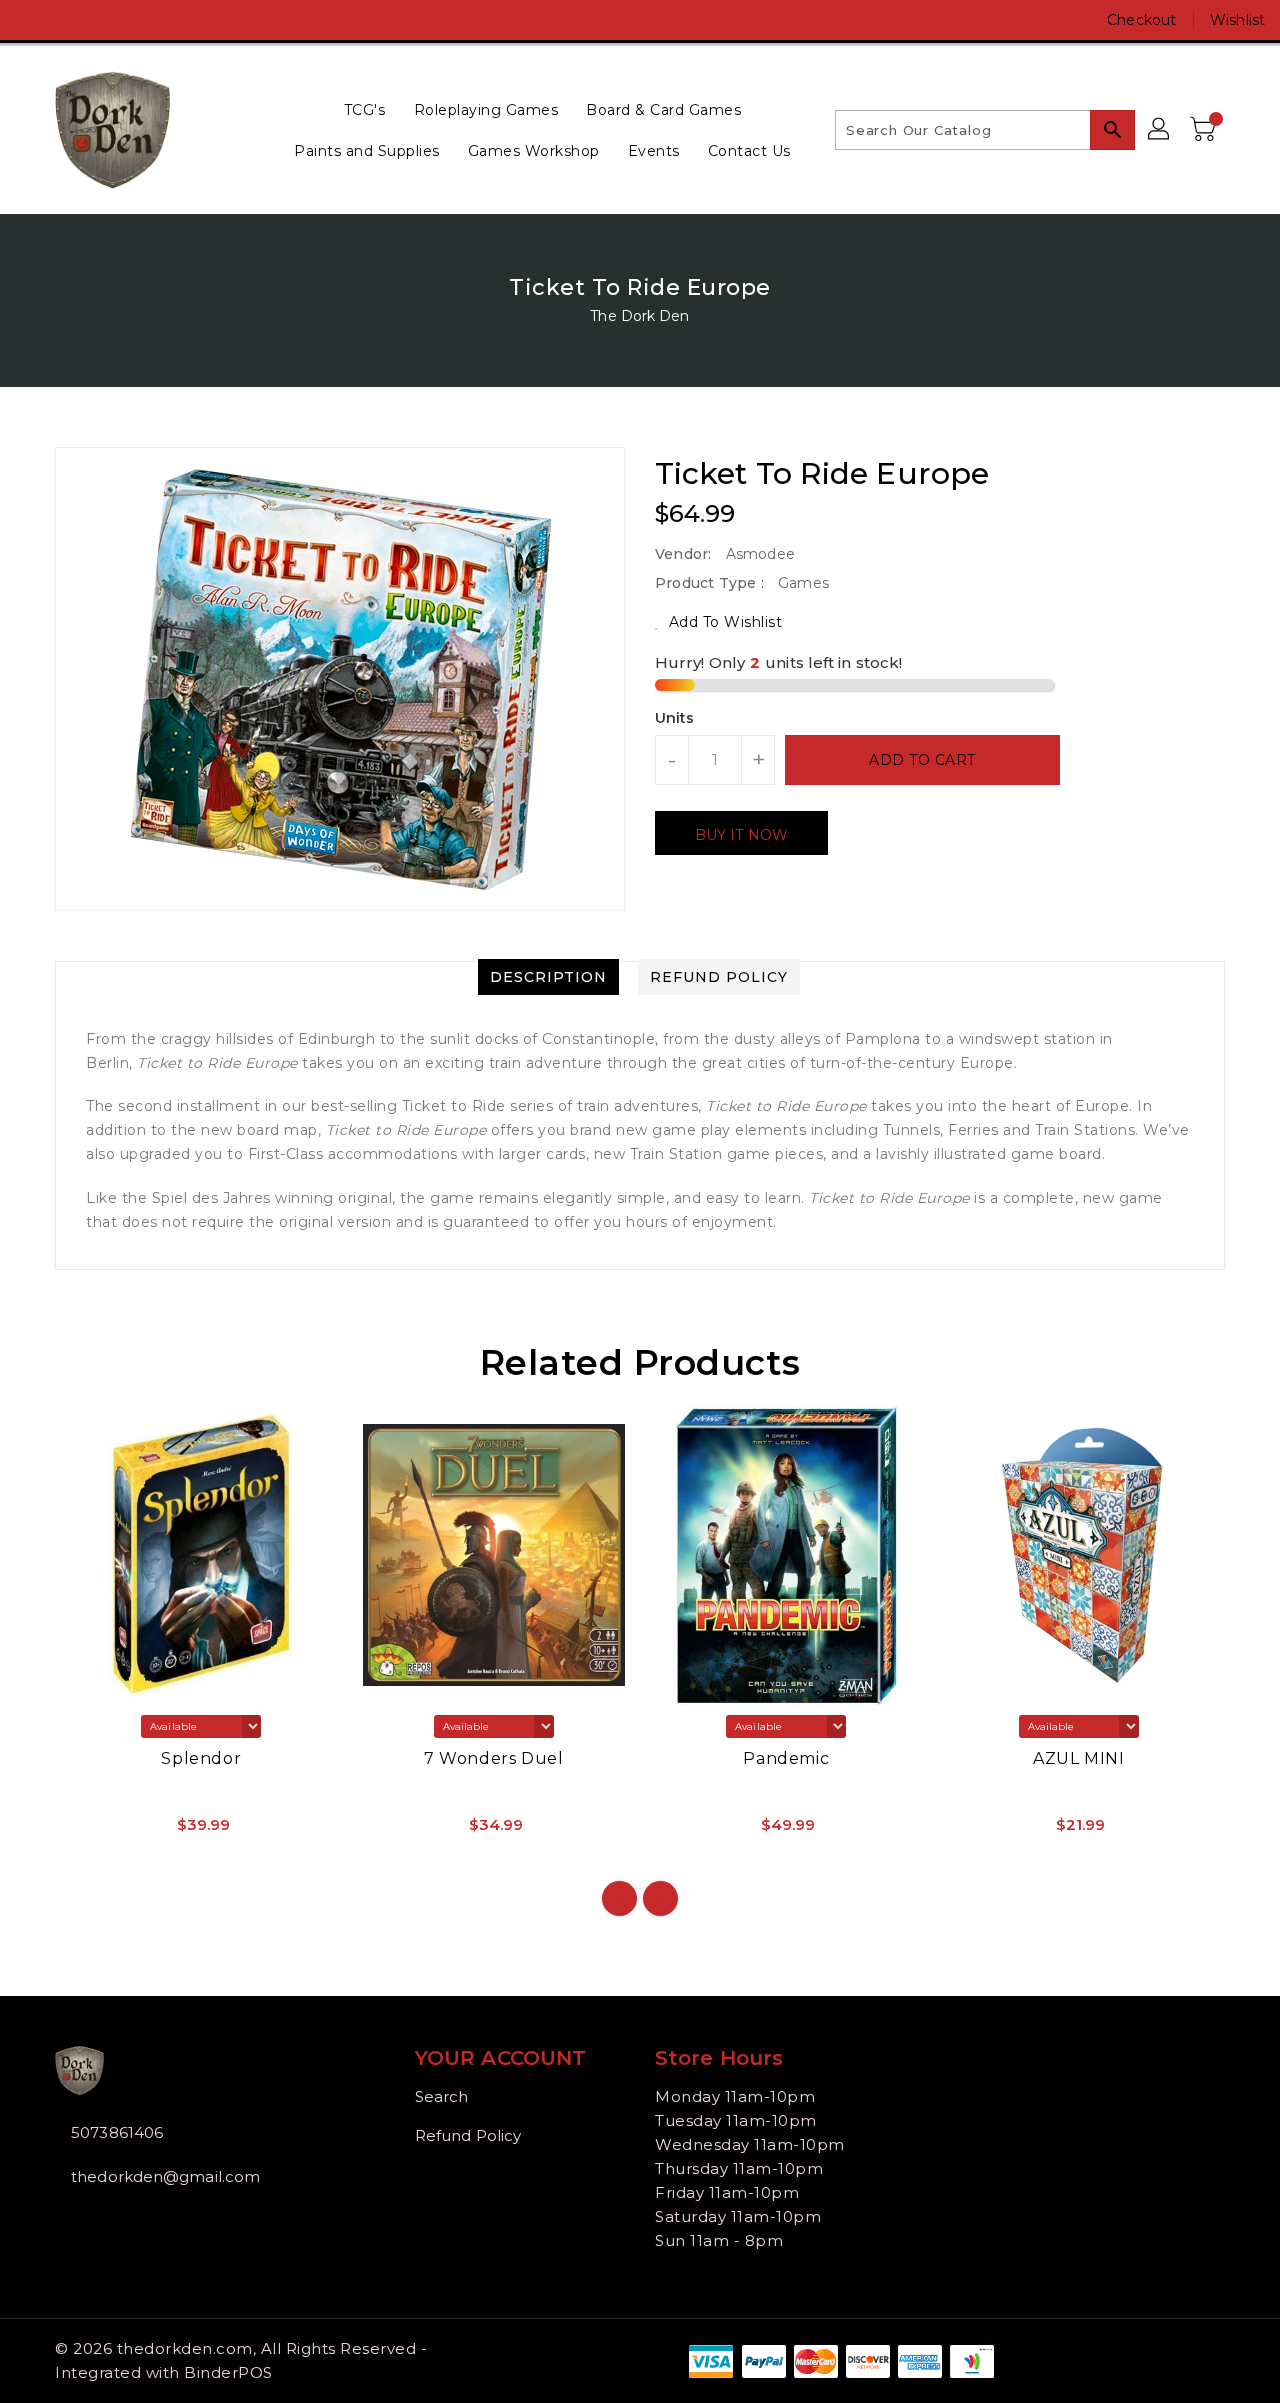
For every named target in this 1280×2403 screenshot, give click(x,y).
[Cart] (1205, 130)
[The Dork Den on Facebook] (32, 20)
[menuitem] (365, 109)
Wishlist (1237, 20)
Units (675, 718)
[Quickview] (87, 1831)
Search (442, 2096)
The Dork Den (639, 316)
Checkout (1141, 20)
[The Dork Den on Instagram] (70, 20)
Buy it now (741, 835)
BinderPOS (228, 2372)
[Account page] (1160, 130)
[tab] (548, 977)
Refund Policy (468, 2135)
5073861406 (117, 2132)
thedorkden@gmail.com (165, 2176)
